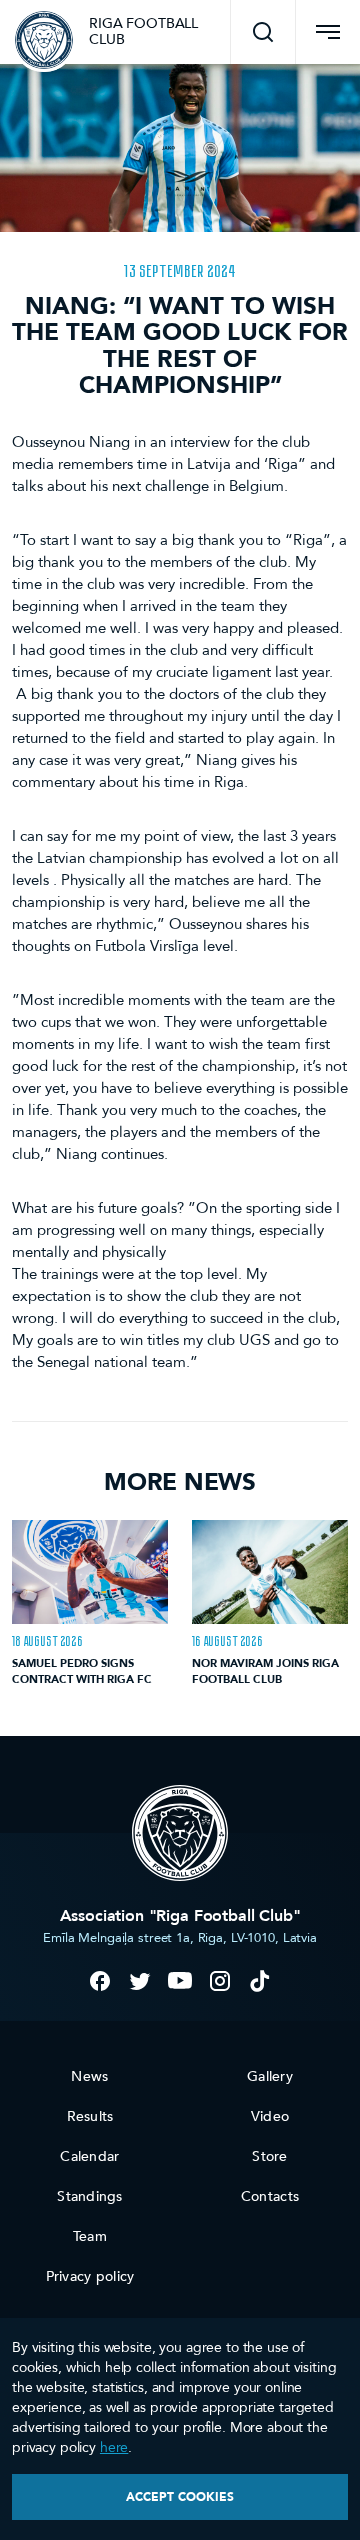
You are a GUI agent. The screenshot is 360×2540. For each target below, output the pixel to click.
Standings (90, 2196)
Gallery (270, 2076)
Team (90, 2236)
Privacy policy (90, 2276)
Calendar (89, 2156)
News (89, 2076)
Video (270, 2116)
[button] (263, 32)
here (114, 2447)
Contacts (270, 2196)
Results (90, 2116)
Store (269, 2156)
